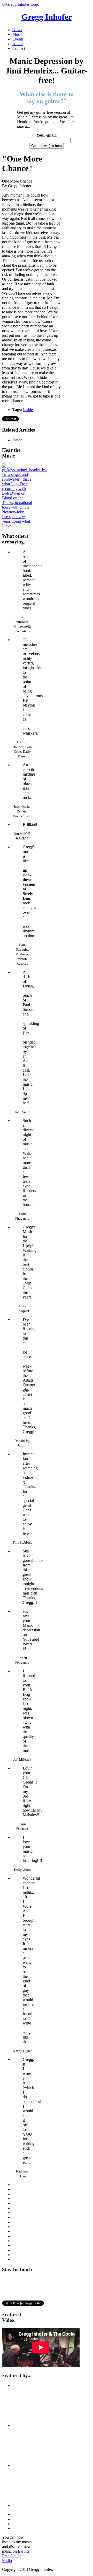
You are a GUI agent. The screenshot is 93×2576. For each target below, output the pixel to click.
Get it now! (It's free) (47, 146)
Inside (28, 410)
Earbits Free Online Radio (16, 2556)
